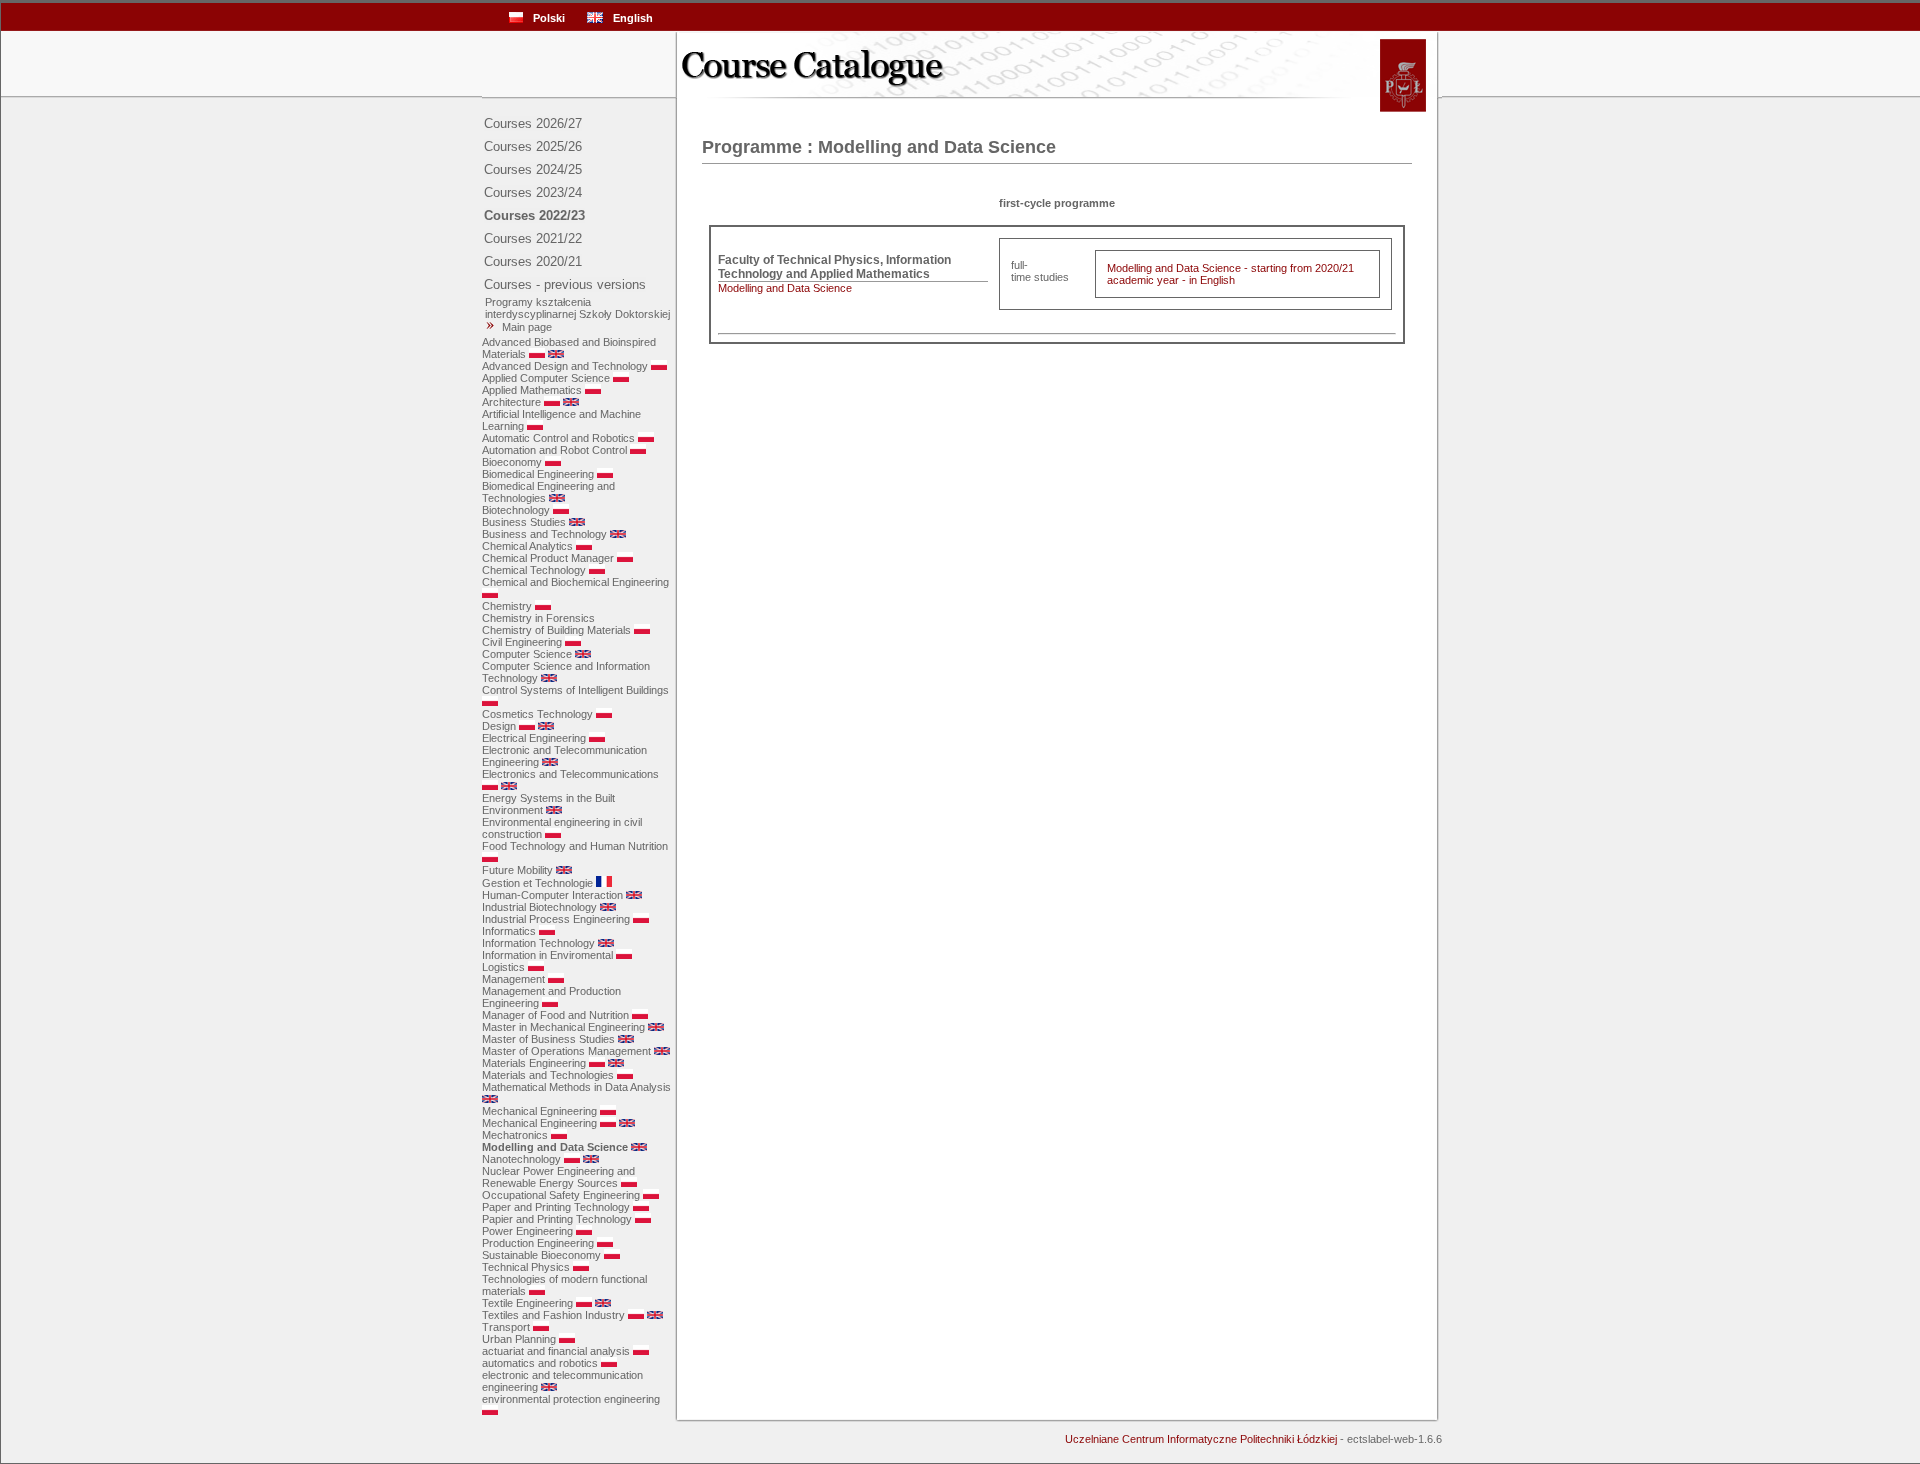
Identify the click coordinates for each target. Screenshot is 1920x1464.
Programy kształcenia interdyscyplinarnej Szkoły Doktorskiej (576, 308)
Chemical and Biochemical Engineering (575, 582)
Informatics (509, 931)
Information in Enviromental (547, 955)
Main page (527, 327)
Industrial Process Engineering (556, 919)
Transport (506, 1327)
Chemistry (507, 606)
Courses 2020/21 (533, 261)
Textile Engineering (527, 1303)
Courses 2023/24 (533, 192)
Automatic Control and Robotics (558, 438)
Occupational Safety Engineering (561, 1195)
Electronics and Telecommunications (570, 774)
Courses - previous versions (565, 284)
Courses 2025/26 (533, 146)
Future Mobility (517, 870)
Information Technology (538, 943)
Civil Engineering (522, 642)
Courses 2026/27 (533, 123)
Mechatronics (515, 1135)
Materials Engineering (534, 1063)
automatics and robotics (540, 1363)
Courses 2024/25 (533, 169)
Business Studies (524, 522)
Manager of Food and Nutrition (555, 1015)
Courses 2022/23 (534, 215)
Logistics (503, 967)
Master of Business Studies (548, 1039)
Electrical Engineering (534, 738)
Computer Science (527, 654)
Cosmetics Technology (537, 714)
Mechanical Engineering (539, 1123)
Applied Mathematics (532, 390)
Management (513, 979)
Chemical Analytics (527, 546)
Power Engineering (527, 1231)
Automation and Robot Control (554, 450)
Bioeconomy (512, 462)
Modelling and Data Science (555, 1147)
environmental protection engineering (571, 1399)
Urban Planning (519, 1339)
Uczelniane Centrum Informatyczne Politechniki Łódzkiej (1201, 1439)
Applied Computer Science (546, 378)
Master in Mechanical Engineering (563, 1027)
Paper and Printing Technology (556, 1207)
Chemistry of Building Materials (556, 630)
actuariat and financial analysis (556, 1351)
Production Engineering (538, 1243)
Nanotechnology (521, 1159)
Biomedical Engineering (538, 474)
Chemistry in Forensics (538, 618)
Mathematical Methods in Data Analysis (576, 1087)
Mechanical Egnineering (539, 1111)
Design (499, 726)
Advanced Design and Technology (565, 366)
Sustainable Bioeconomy (541, 1255)
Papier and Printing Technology (557, 1219)
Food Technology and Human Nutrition (575, 846)
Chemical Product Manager (548, 558)
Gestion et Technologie (537, 883)
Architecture (511, 402)
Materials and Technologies (548, 1075)
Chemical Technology (534, 570)
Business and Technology (544, 534)
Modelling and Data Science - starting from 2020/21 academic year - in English (1230, 274)
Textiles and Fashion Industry (553, 1315)
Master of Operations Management (566, 1051)
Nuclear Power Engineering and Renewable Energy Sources (558, 1177)
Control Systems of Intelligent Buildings (575, 690)
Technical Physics (526, 1267)
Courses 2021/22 (533, 238)
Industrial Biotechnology (539, 907)
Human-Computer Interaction (552, 895)
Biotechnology (516, 510)
